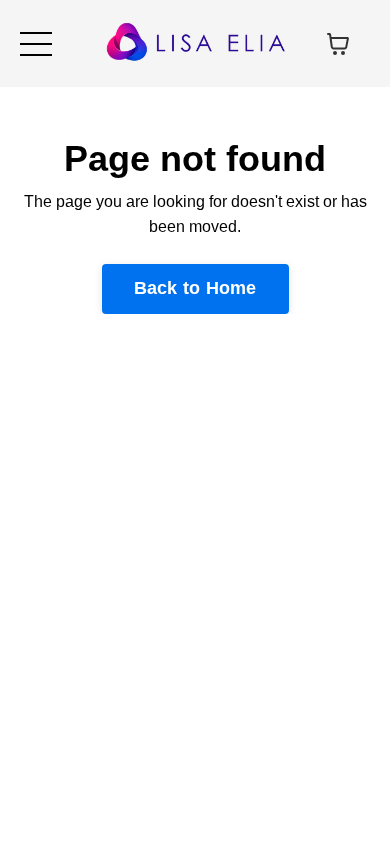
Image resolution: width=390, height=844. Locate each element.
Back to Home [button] (195, 288)
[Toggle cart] (338, 44)
